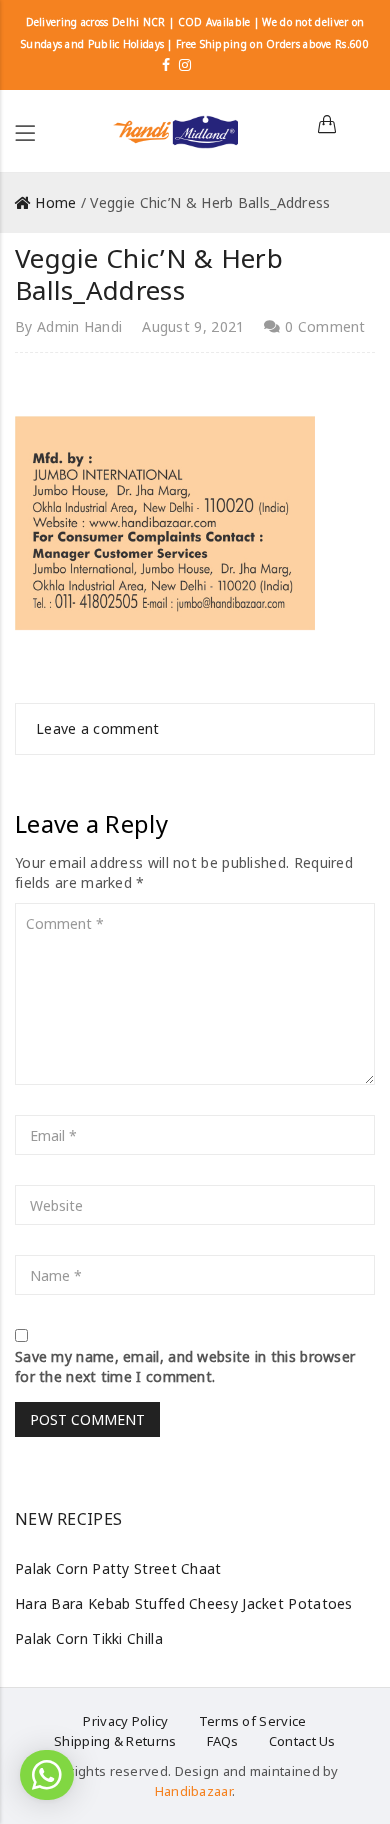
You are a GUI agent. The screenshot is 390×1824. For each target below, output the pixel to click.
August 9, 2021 (193, 326)
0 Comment (323, 326)
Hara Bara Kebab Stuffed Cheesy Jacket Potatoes (184, 1603)
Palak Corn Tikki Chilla (89, 1638)
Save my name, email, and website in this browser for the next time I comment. (185, 1366)
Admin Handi (79, 326)
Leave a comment (98, 728)
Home (55, 202)
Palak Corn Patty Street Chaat (118, 1568)
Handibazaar (193, 1791)
